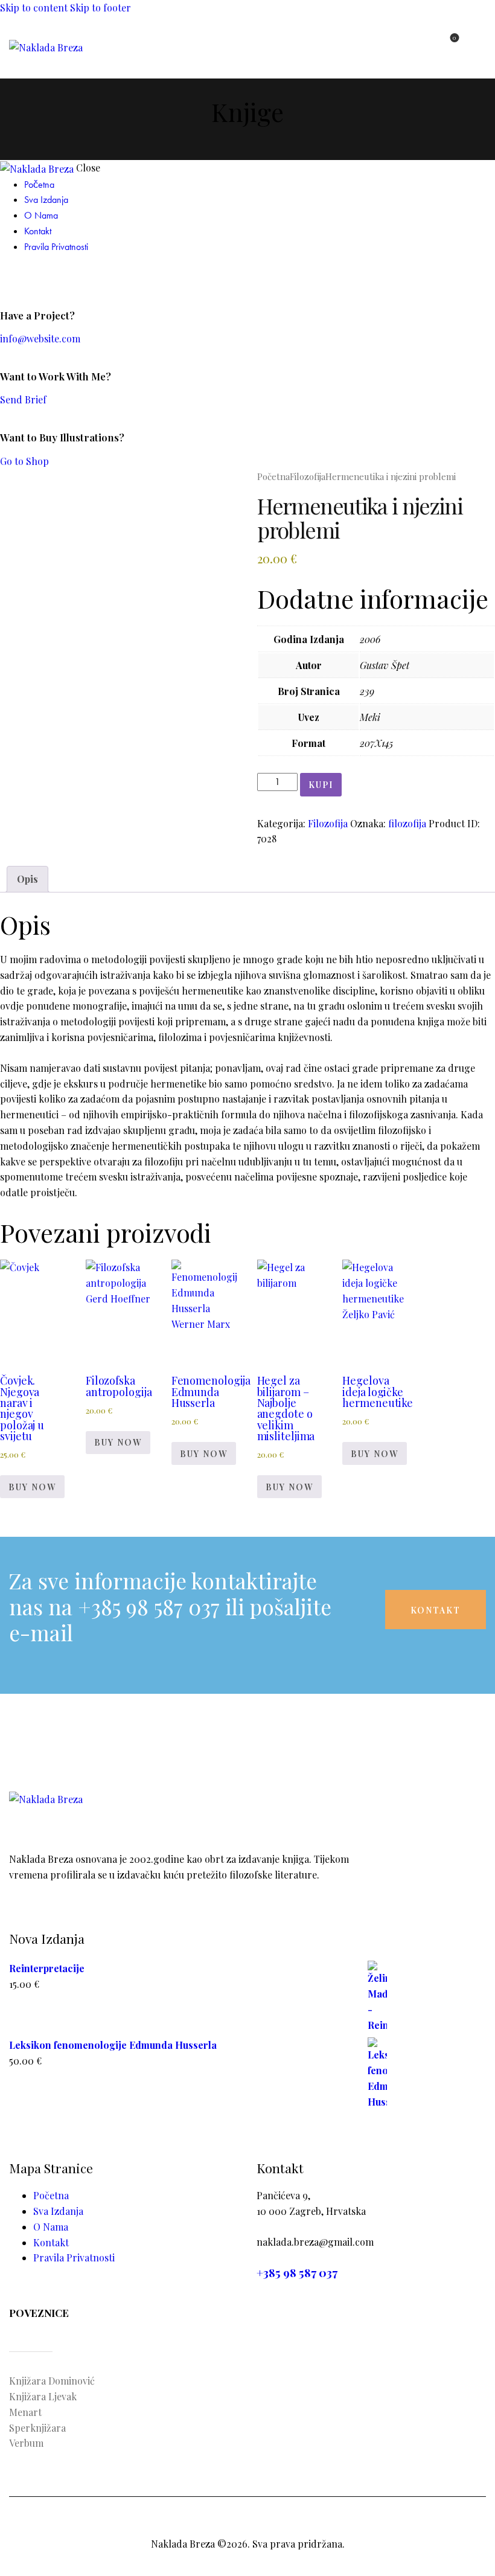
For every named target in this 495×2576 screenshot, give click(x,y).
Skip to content (34, 8)
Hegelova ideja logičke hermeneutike (378, 1392)
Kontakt (51, 2242)
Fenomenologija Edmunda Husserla (211, 1392)
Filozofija (308, 476)
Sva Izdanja (58, 2211)
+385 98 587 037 (297, 2273)
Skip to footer (101, 8)
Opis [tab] (27, 879)
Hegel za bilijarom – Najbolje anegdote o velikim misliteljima (286, 1408)
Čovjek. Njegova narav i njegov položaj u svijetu (22, 1408)
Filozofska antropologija (119, 1386)
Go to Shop (24, 461)
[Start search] (479, 44)
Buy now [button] (32, 1487)
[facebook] (7, 277)
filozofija (407, 823)
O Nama (51, 2227)
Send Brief (23, 399)
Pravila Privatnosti (74, 2257)
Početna (273, 476)
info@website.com (40, 338)
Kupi (321, 785)
